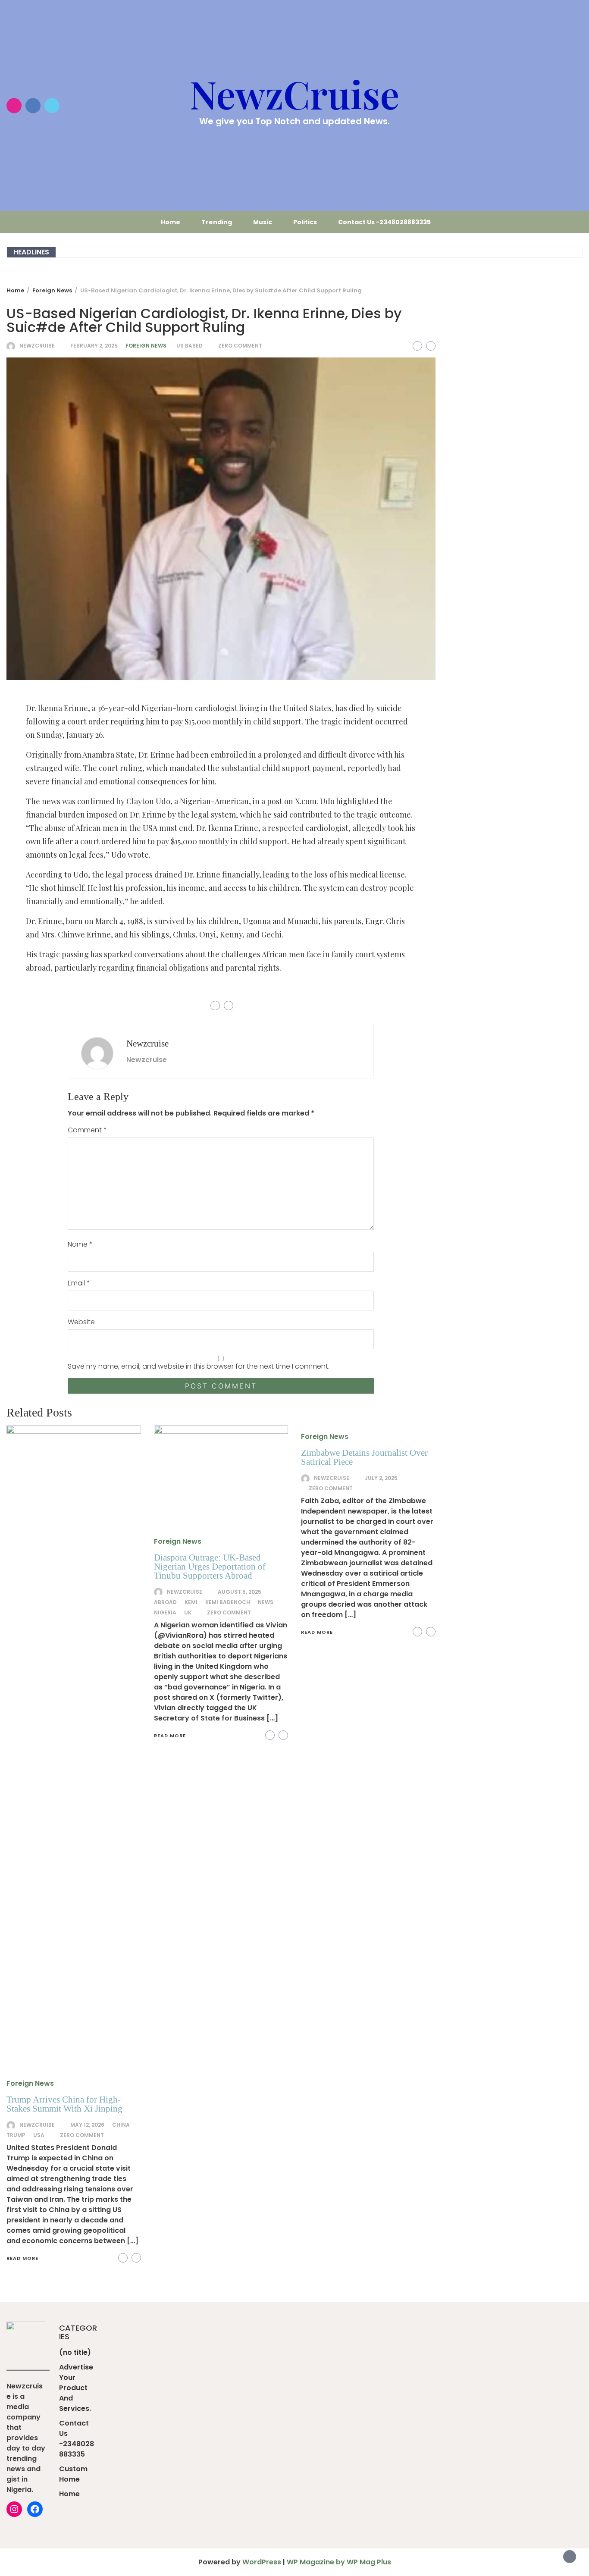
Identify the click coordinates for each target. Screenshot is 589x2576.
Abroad (165, 1602)
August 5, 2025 (240, 1592)
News (266, 1602)
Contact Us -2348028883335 (384, 222)
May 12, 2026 (87, 2125)
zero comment (240, 346)
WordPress (262, 2562)
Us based (190, 346)
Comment (87, 1130)
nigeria (165, 1612)
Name (80, 1244)
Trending (217, 222)
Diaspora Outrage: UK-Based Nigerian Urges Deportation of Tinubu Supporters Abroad (210, 1567)
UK (188, 1612)
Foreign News (146, 346)
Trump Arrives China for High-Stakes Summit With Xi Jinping (64, 2104)
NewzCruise (294, 94)
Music (263, 222)
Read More (22, 2258)
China (121, 2125)
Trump (16, 2135)
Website (81, 1322)
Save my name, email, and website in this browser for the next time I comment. (199, 1366)
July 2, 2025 (381, 1478)
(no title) (75, 2352)
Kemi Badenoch (228, 1602)
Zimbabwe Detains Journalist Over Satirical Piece (364, 1457)
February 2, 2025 (94, 346)
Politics (305, 222)
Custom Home (73, 2474)
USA (39, 2135)
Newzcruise (37, 346)
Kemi (191, 1602)
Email (79, 1283)
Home (171, 222)
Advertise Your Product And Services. (76, 2388)
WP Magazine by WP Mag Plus (339, 2562)
